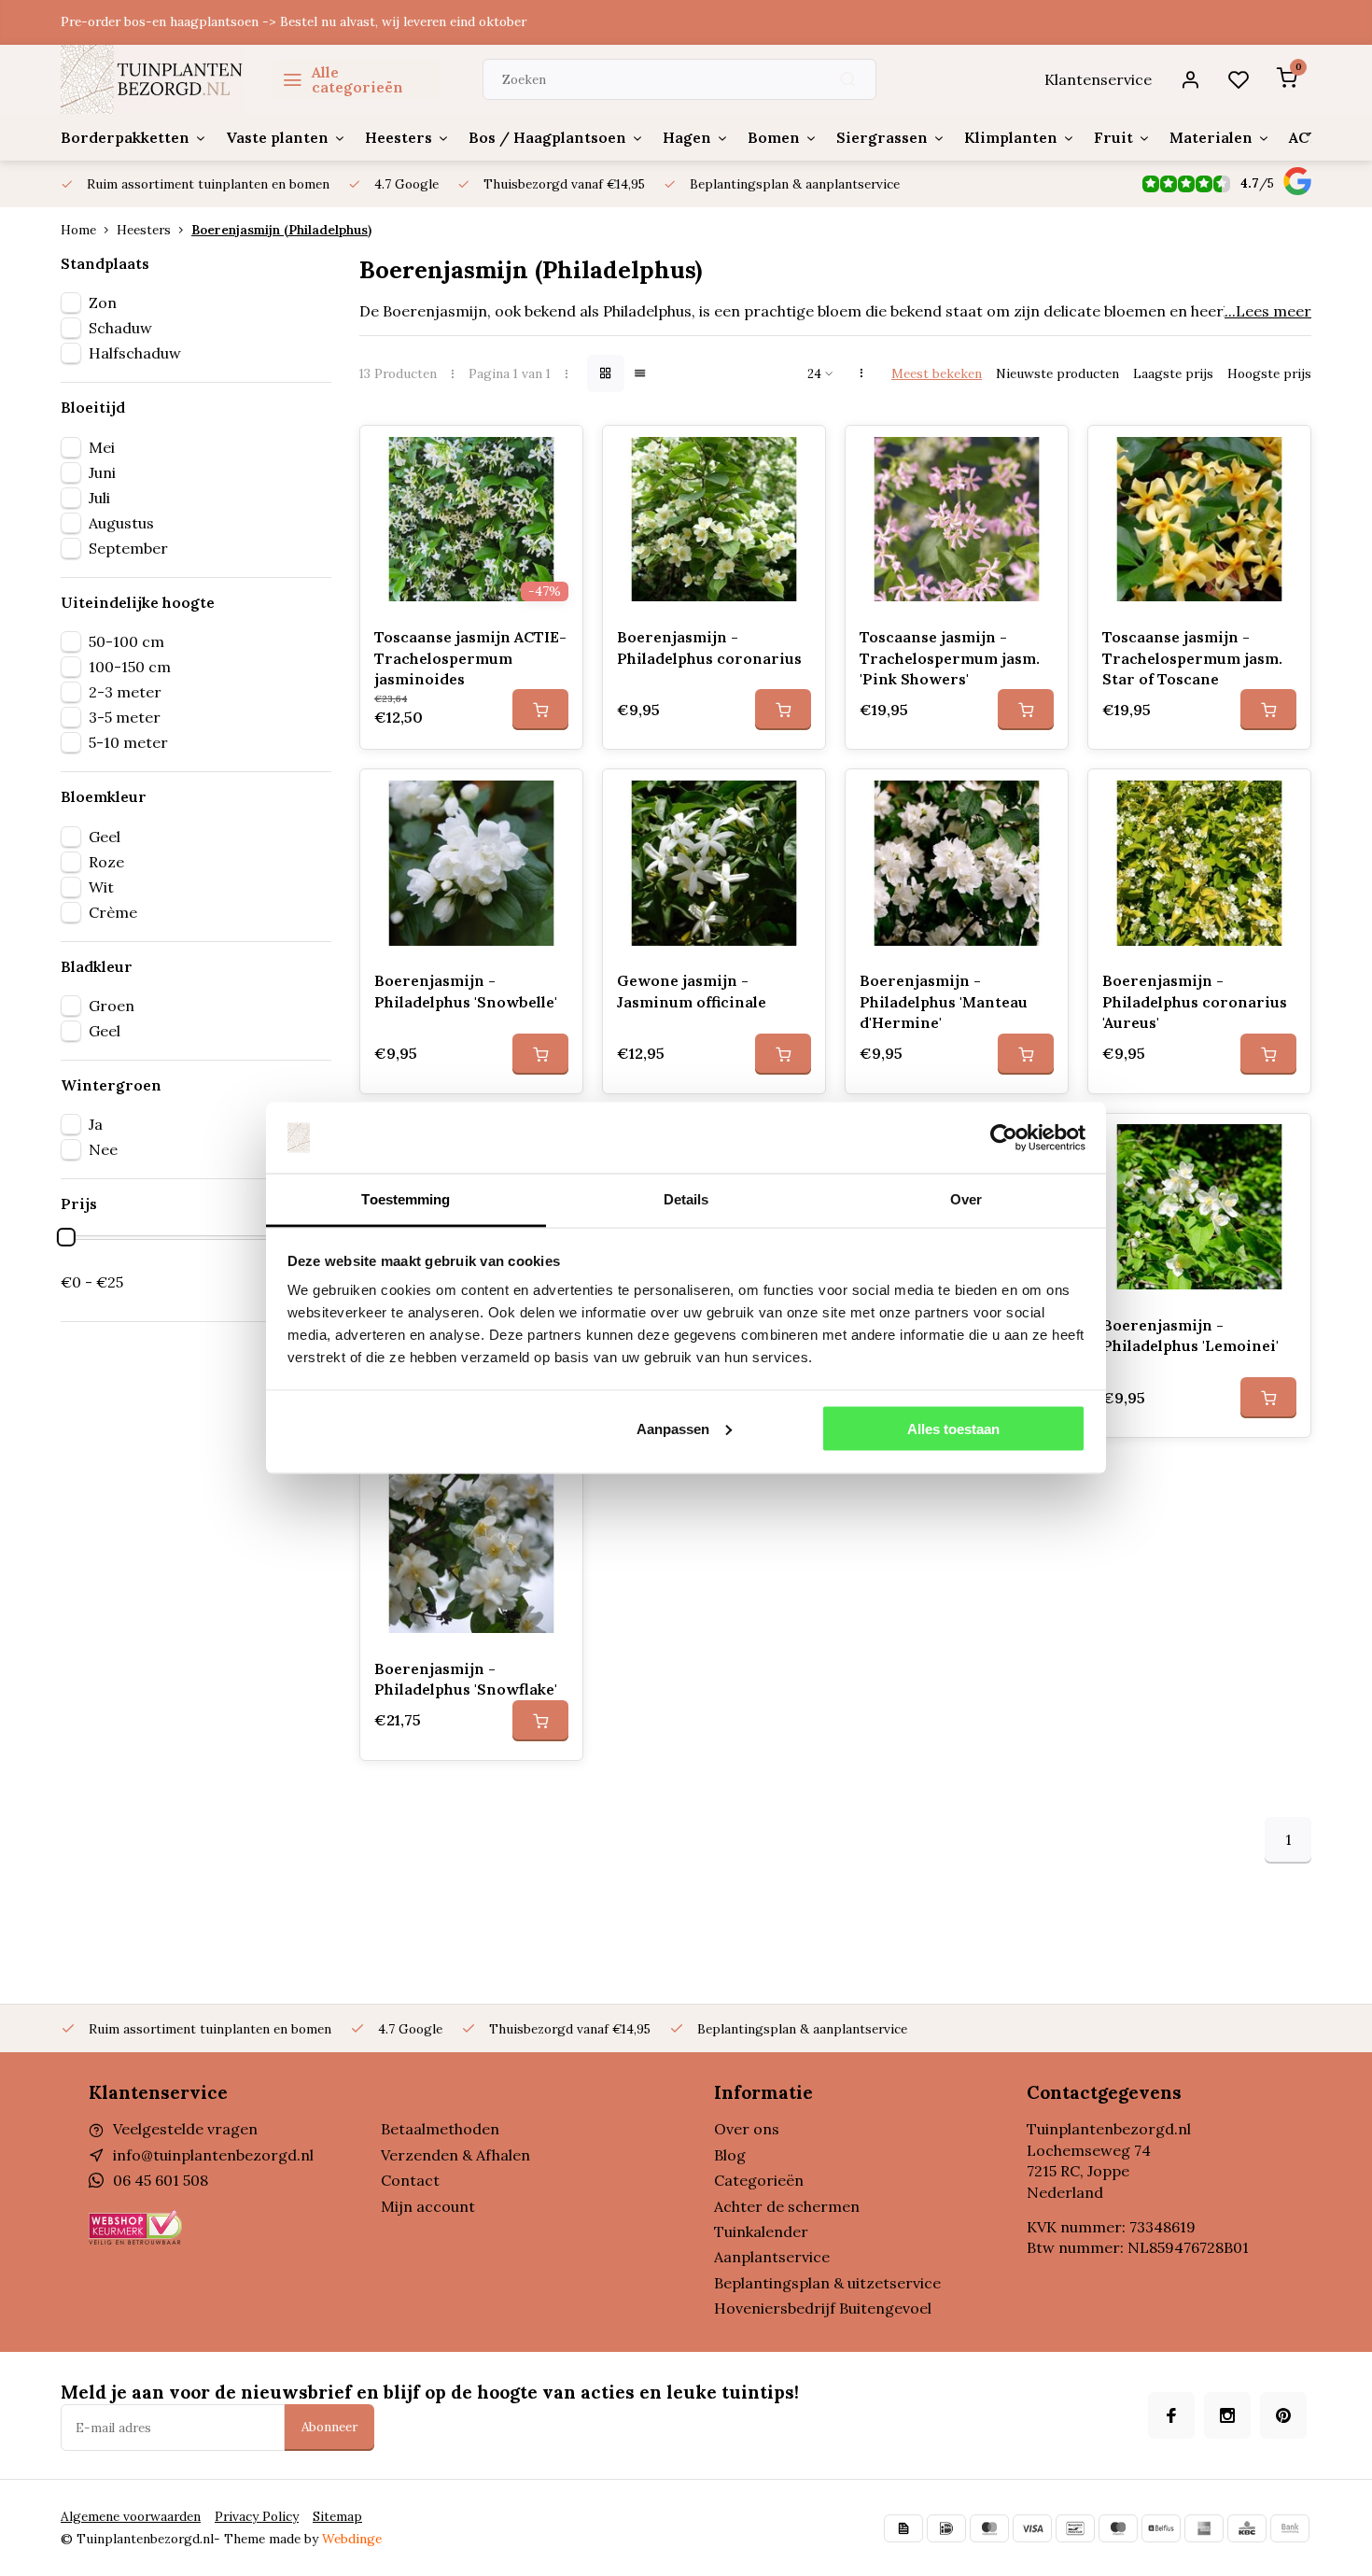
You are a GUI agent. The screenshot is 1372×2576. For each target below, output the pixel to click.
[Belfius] (1161, 2528)
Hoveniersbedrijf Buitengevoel (823, 2308)
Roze (106, 862)
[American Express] (1204, 2528)
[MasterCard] (989, 2528)
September (128, 548)
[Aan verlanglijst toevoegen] (554, 454)
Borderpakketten (125, 137)
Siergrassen (882, 137)
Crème (113, 912)
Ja (96, 1124)
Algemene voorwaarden (131, 2516)
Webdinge (352, 2539)
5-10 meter (128, 742)
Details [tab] (686, 1199)
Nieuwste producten (1057, 373)
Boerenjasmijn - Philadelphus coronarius (709, 647)
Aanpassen (673, 1428)
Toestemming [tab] (406, 1199)
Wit (101, 887)
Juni (102, 472)
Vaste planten (277, 137)
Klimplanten (1011, 137)
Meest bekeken (937, 373)
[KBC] (1247, 2528)
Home (78, 230)
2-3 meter (125, 692)
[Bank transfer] (1290, 2528)
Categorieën (759, 2180)
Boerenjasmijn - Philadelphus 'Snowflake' (466, 1679)
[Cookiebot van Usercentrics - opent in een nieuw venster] (1004, 1138)
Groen (112, 1006)
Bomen (774, 137)
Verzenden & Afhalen (455, 2155)
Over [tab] (966, 1199)
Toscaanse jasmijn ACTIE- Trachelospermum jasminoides (470, 658)
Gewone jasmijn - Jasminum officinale (692, 991)
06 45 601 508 (161, 2180)
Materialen (1211, 137)
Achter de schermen (787, 2206)
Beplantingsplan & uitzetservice (827, 2283)
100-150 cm (130, 667)
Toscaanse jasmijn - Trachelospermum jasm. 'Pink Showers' (950, 658)
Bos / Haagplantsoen (547, 137)
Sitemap (337, 2516)
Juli (99, 498)
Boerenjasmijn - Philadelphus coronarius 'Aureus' (1195, 1001)
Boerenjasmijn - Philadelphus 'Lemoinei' (1190, 1335)
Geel (105, 837)
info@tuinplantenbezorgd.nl (213, 2155)
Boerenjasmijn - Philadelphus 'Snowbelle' (466, 991)
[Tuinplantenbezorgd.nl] (153, 79)
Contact (410, 2180)
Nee (103, 1149)
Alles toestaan (953, 1428)
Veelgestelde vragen (185, 2129)
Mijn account (428, 2206)
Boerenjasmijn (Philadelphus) (281, 230)
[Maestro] (1118, 2528)
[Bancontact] (1075, 2528)
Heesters (399, 137)
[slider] (66, 1237)
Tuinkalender (761, 2231)
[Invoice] (903, 2528)
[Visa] (1032, 2528)
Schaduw (120, 328)
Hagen (687, 137)
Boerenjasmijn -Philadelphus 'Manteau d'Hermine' (944, 1001)
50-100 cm (126, 641)
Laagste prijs (1173, 373)
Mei (102, 447)
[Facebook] (1171, 2415)
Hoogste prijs (1269, 373)
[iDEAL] (946, 2528)
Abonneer (329, 2427)
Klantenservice (1098, 79)
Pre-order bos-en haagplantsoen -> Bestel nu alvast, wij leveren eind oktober (294, 21)
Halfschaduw (135, 353)
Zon (103, 303)
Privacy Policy (257, 2516)
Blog (730, 2155)
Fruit (1113, 137)
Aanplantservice (772, 2257)
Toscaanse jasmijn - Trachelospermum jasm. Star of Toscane (1192, 658)
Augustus (121, 523)
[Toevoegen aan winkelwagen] (540, 710)
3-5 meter (125, 717)
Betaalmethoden (440, 2129)
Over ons (747, 2129)
